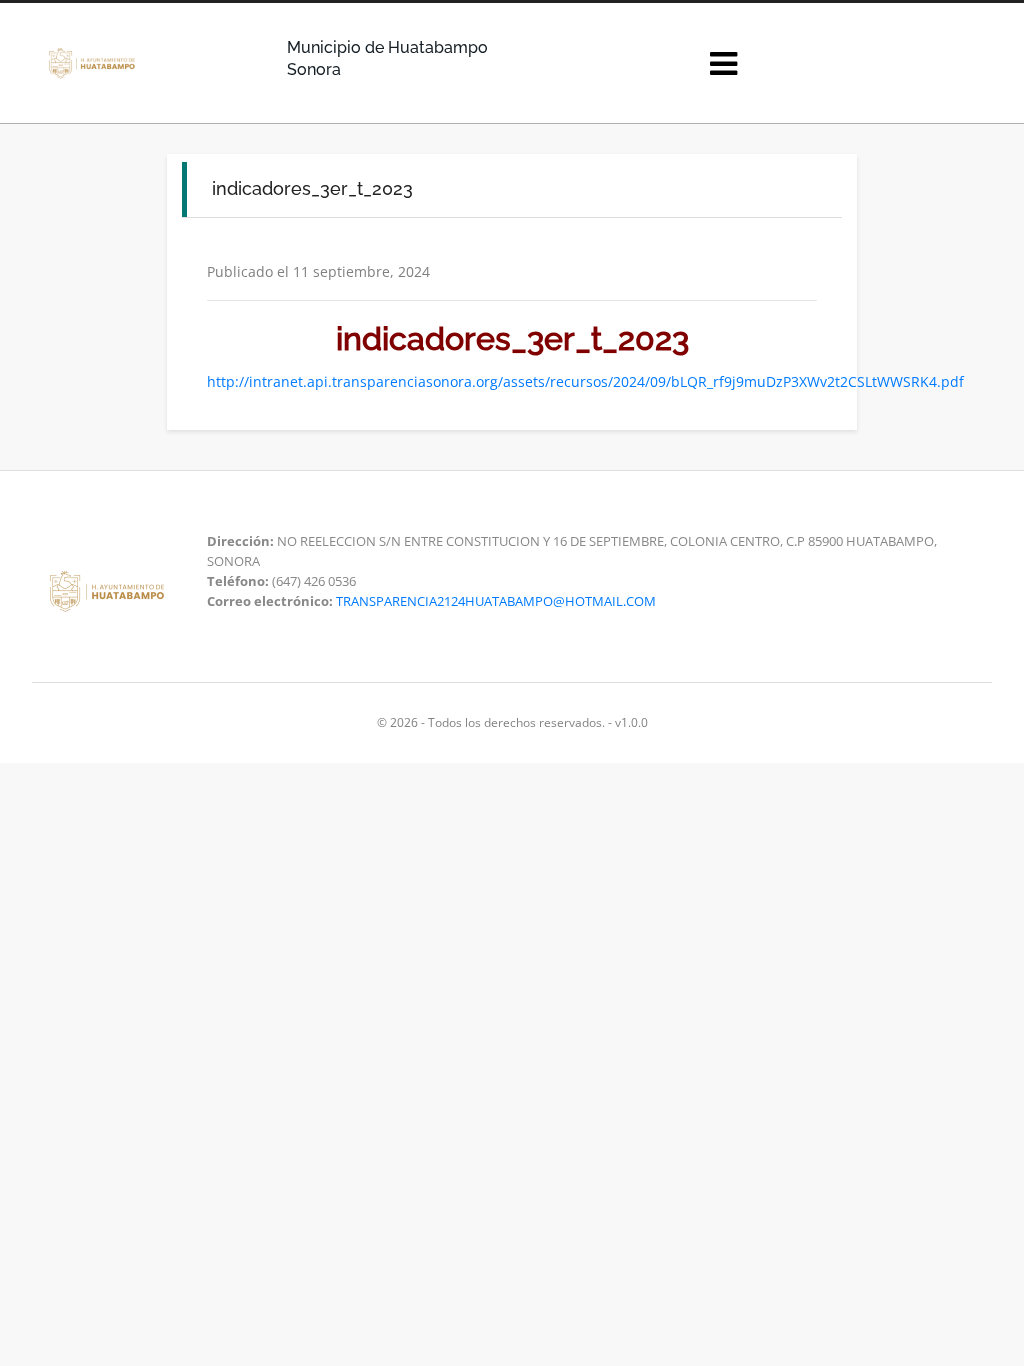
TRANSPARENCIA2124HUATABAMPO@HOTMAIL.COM (496, 601)
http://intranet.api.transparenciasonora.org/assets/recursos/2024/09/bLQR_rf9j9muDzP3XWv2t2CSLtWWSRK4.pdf (585, 381)
